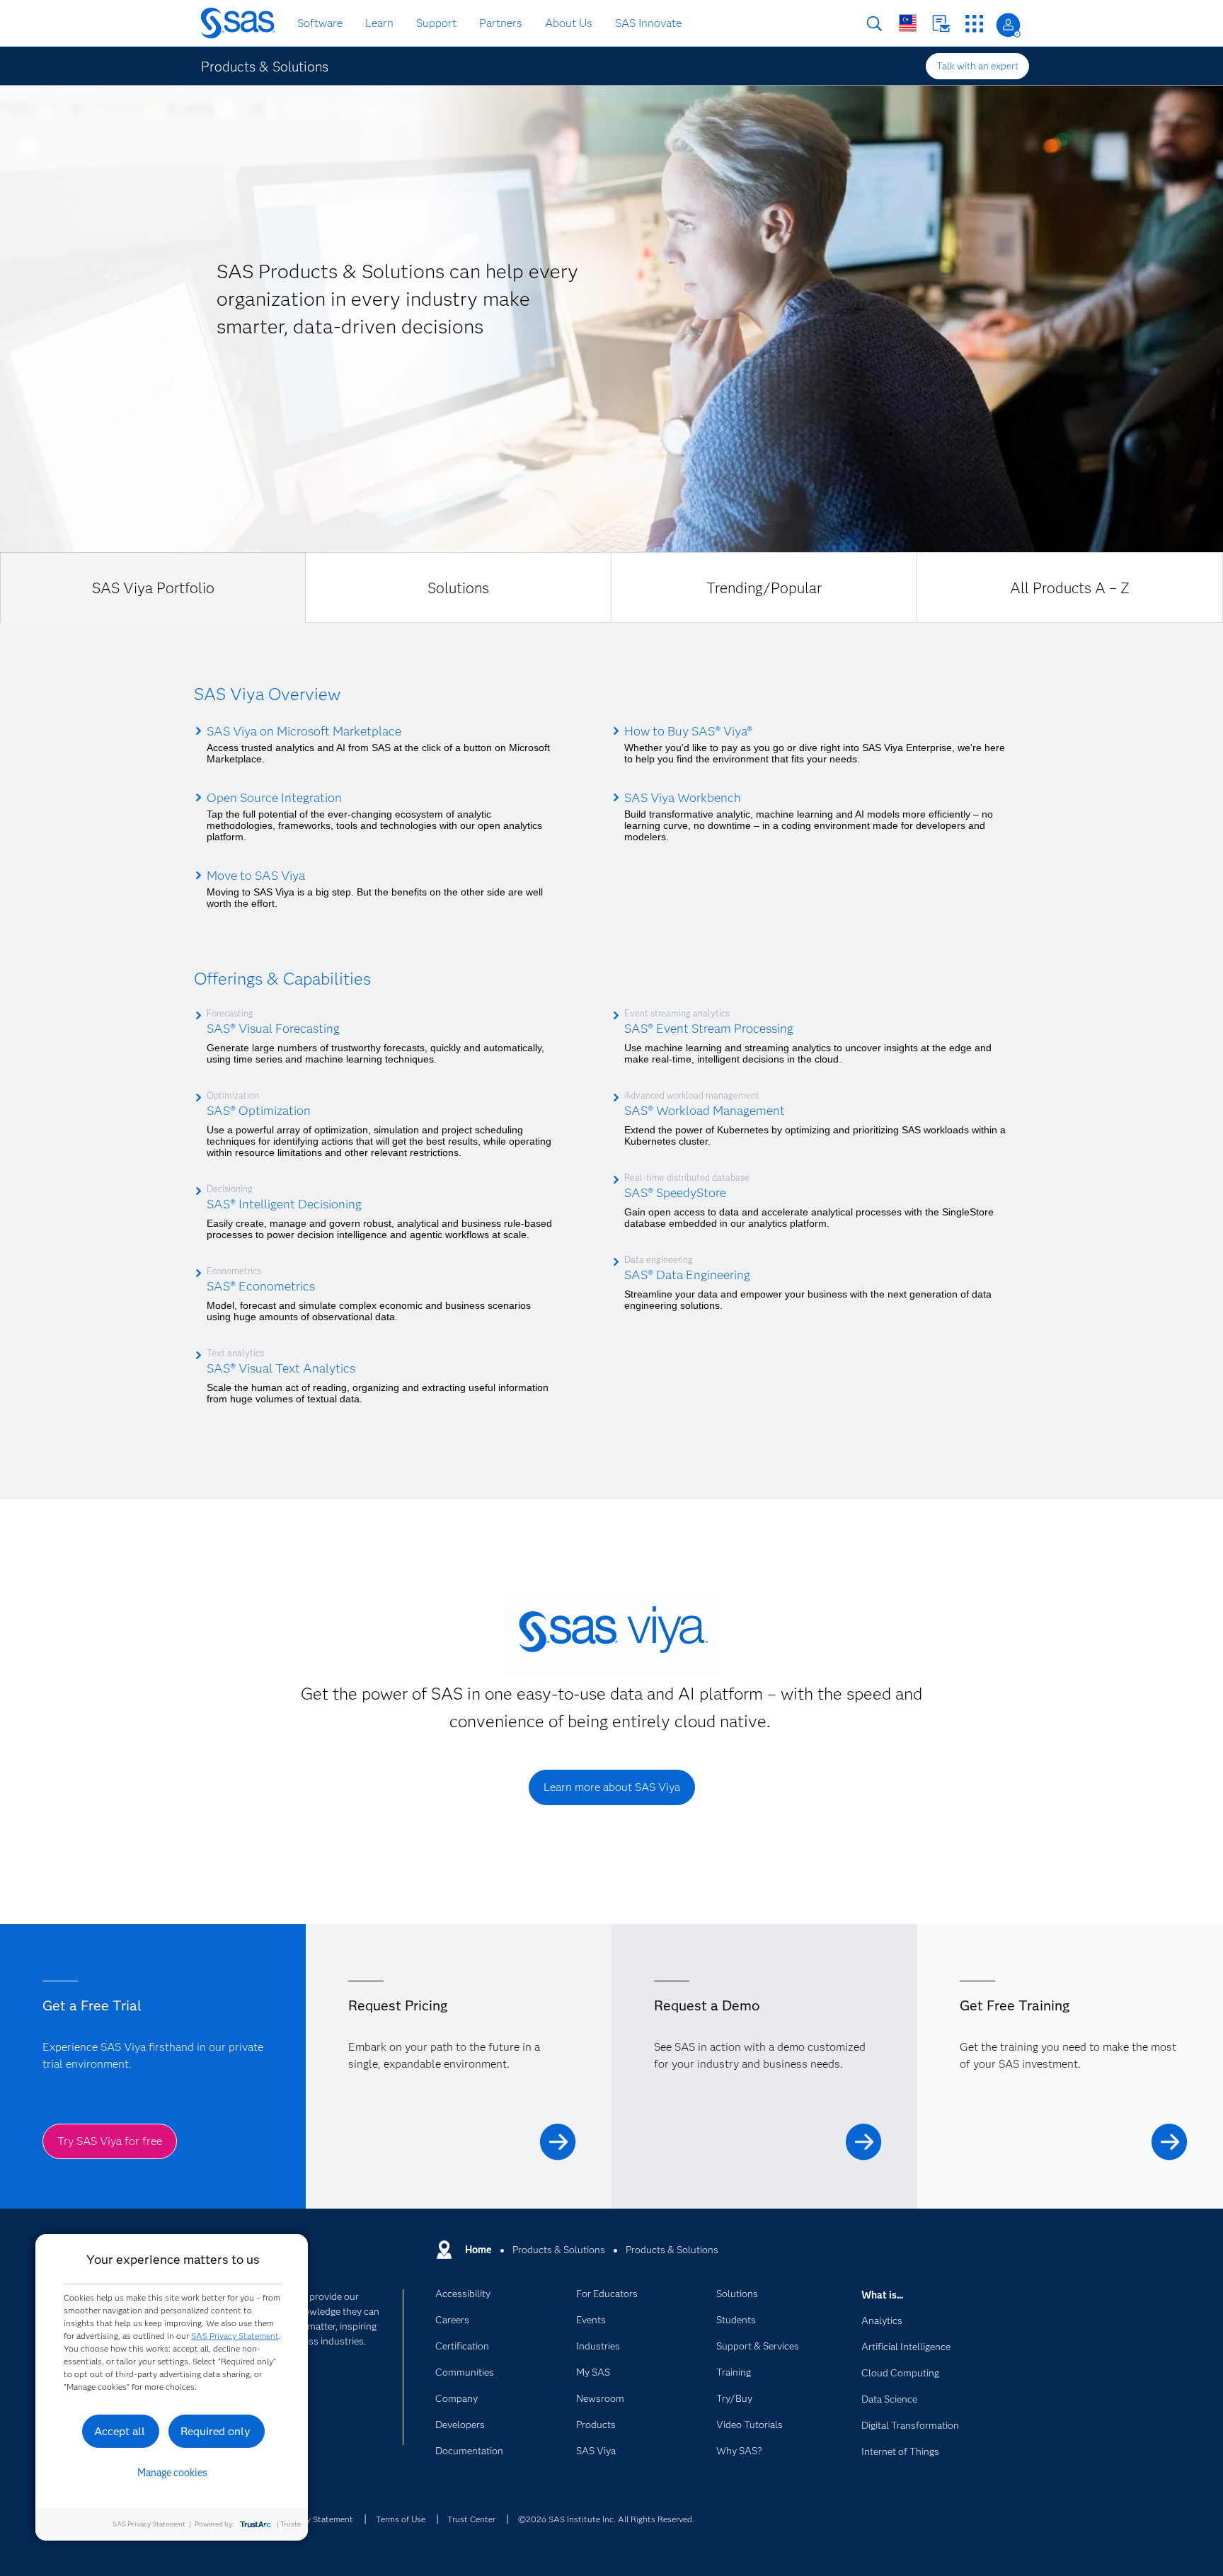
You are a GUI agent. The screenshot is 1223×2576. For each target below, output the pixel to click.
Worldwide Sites (908, 23)
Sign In (1008, 25)
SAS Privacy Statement (235, 2336)
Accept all (120, 2431)
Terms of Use (401, 2519)
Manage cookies (172, 2473)
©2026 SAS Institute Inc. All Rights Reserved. (606, 2519)
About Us (569, 23)
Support (436, 23)
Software (320, 23)
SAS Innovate (648, 23)
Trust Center (471, 2519)
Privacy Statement (318, 2519)
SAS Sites (974, 24)
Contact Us (941, 24)
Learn (379, 23)
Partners (501, 23)
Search (874, 24)
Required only (216, 2431)
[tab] (153, 588)
